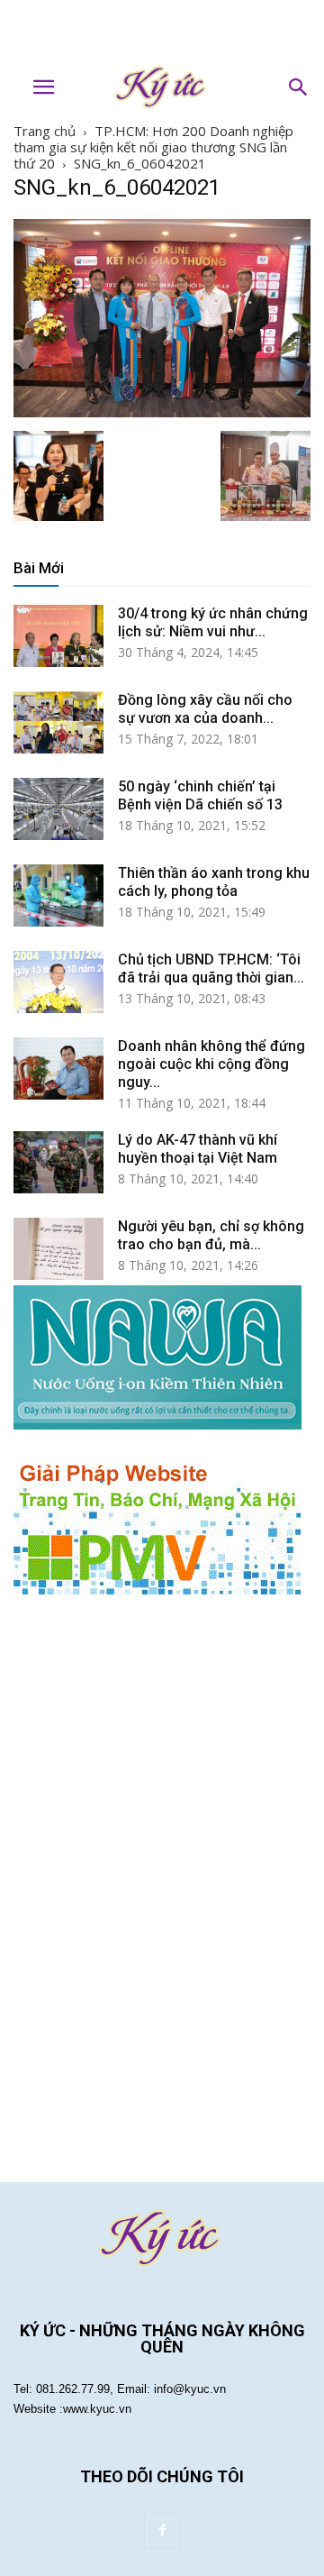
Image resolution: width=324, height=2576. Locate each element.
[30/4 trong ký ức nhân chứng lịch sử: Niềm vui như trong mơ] (58, 636)
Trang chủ (45, 131)
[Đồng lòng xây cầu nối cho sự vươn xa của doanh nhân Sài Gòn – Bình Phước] (58, 723)
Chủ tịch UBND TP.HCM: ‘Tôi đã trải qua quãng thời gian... (211, 968)
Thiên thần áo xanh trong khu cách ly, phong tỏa (214, 882)
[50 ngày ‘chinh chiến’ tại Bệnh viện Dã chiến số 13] (58, 809)
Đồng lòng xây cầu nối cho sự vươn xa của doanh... (205, 709)
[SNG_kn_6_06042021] (162, 412)
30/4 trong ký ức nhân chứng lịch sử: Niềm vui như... (213, 622)
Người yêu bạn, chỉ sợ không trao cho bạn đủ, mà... (211, 1235)
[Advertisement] (162, 32)
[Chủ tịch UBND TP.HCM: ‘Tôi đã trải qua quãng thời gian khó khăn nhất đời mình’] (58, 982)
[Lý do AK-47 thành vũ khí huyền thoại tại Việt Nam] (58, 1163)
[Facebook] (162, 2531)
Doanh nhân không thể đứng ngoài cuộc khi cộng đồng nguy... (211, 1064)
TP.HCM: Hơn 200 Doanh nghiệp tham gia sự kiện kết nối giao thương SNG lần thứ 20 (153, 147)
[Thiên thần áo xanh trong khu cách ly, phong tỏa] (58, 896)
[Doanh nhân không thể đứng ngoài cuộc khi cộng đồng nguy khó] (58, 1069)
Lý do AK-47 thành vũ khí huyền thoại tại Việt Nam (198, 1149)
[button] (299, 87)
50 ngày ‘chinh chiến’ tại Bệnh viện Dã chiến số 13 (200, 795)
